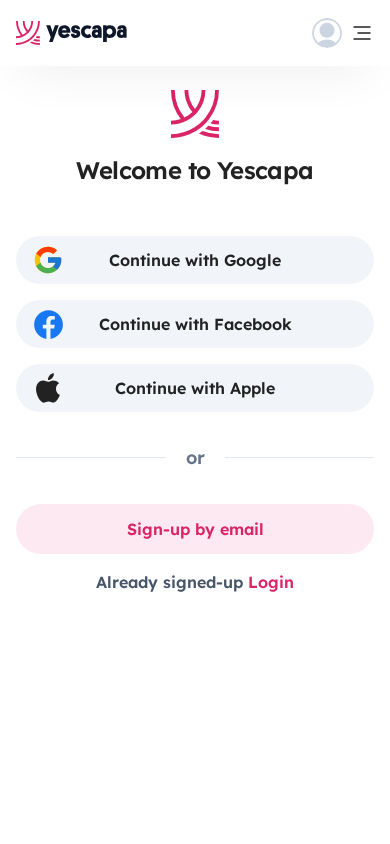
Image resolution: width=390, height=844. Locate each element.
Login (271, 582)
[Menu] (343, 33)
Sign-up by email (195, 529)
